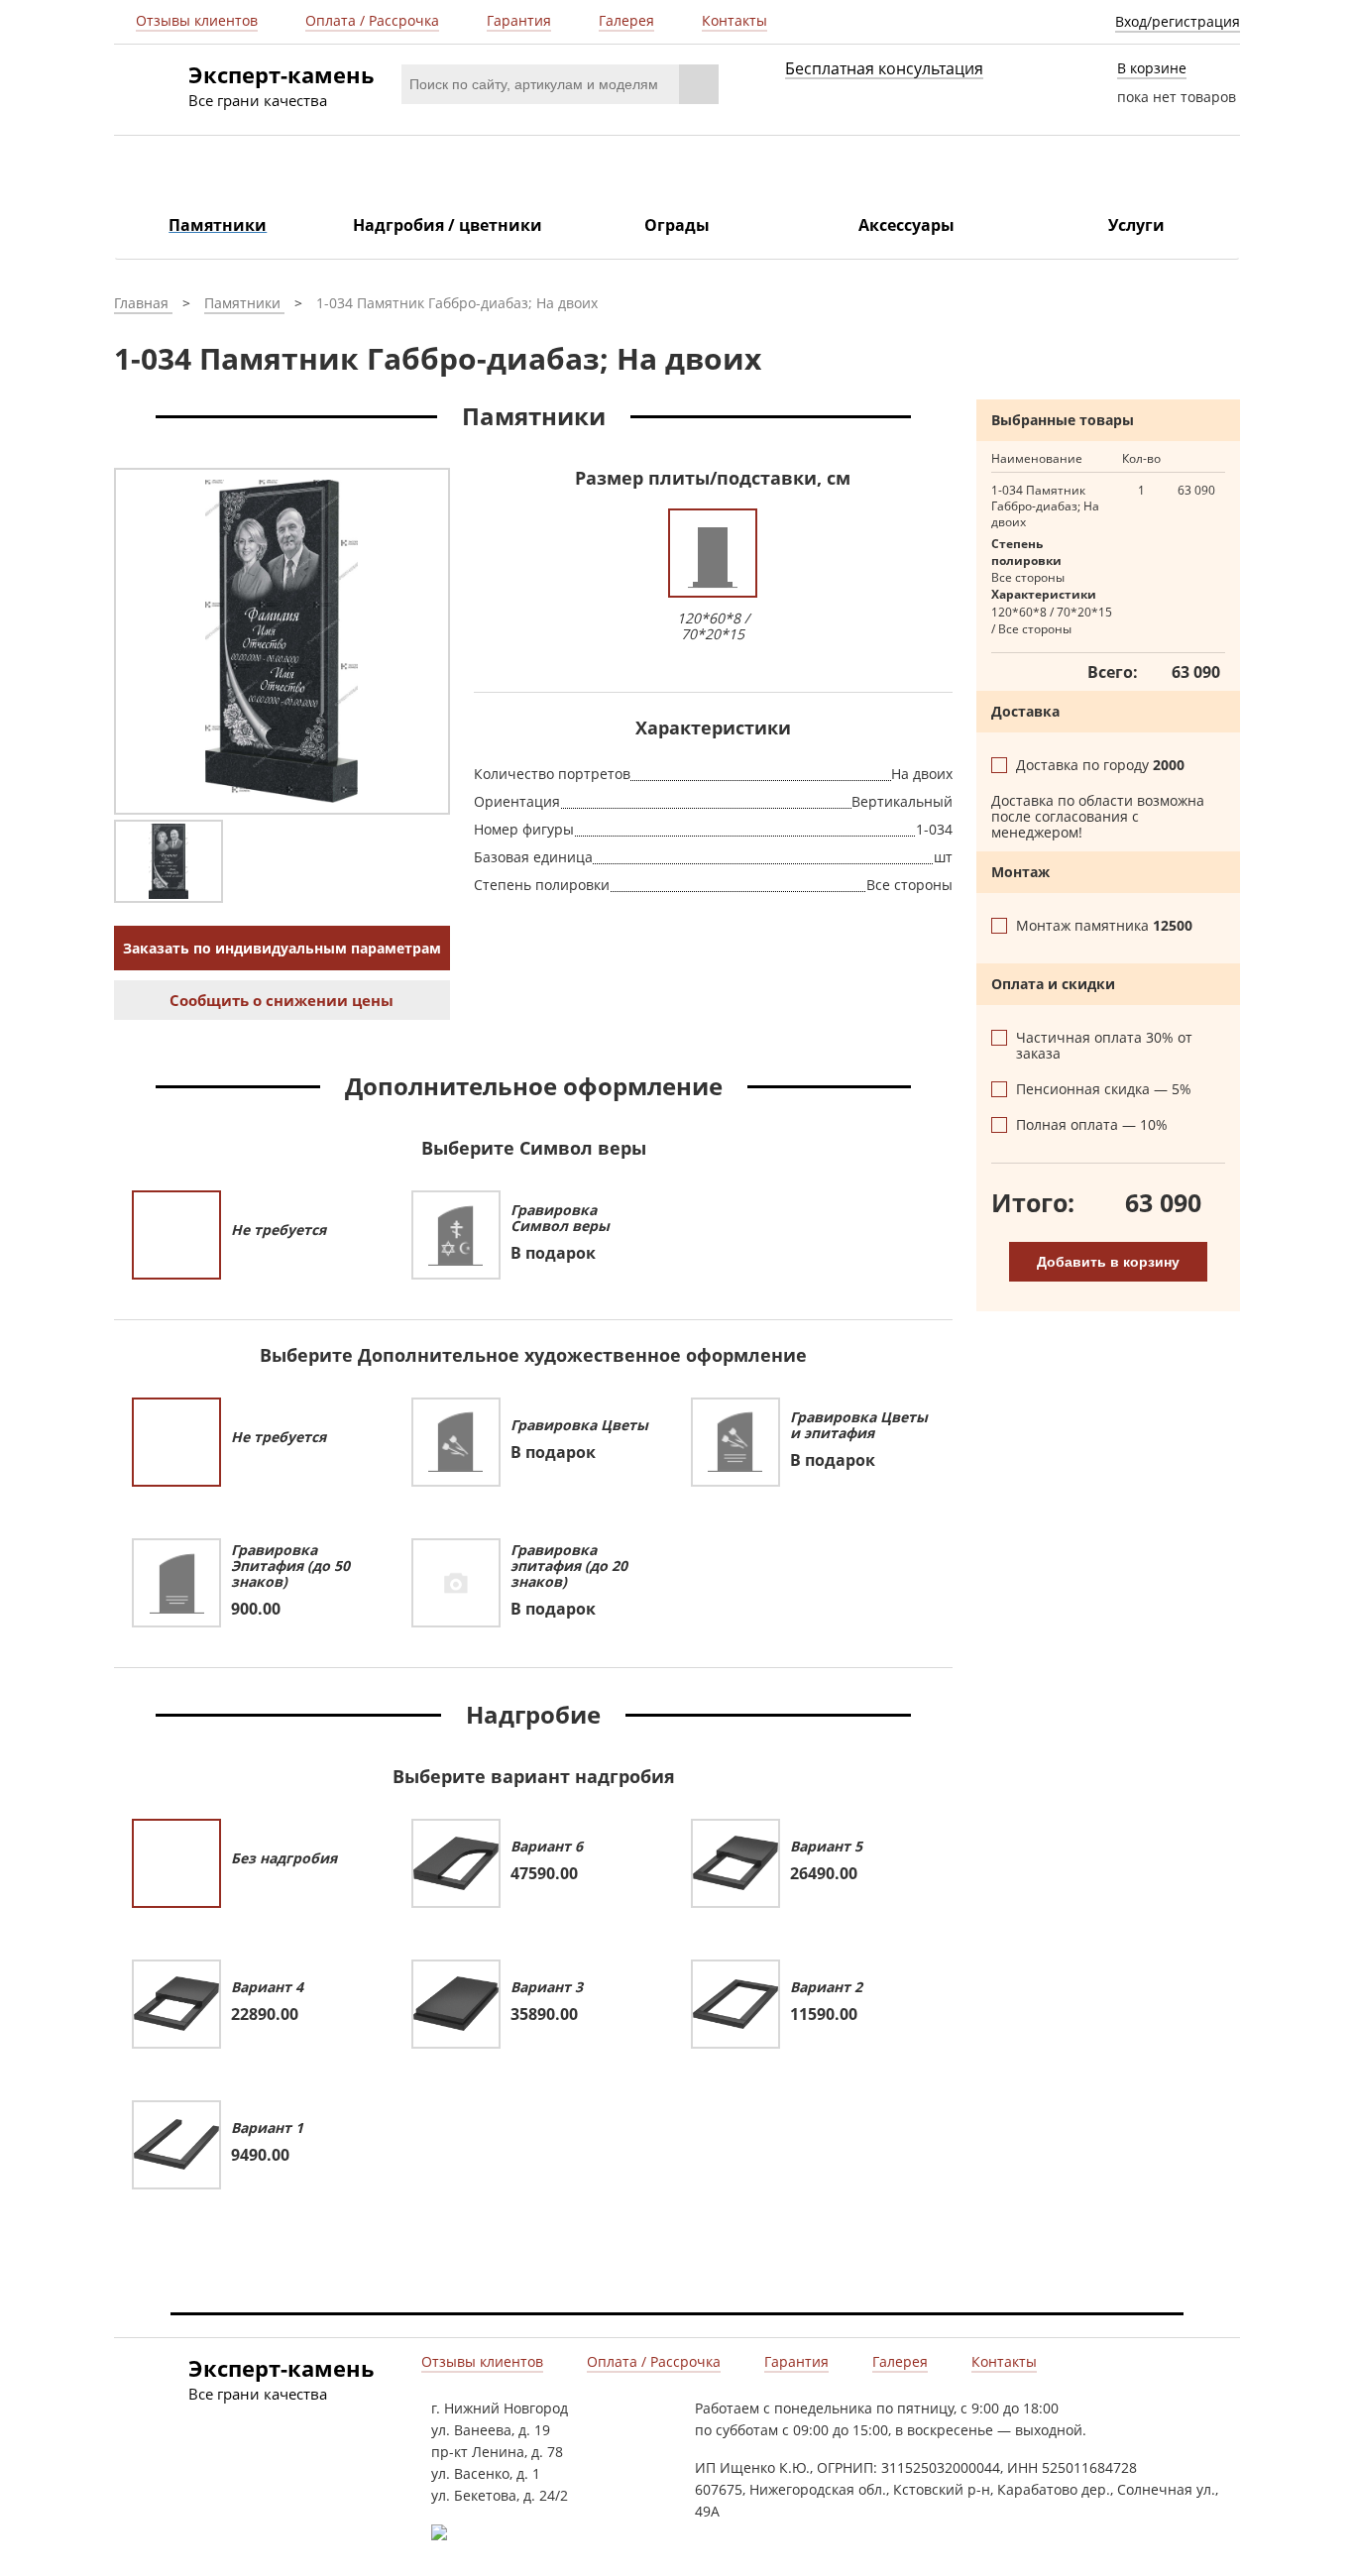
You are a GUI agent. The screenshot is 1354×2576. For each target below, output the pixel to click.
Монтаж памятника (1106, 926)
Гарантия (519, 21)
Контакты (734, 21)
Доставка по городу (1102, 765)
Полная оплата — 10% (1092, 1125)
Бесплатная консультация (884, 69)
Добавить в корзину (1108, 1262)
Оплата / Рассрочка (372, 21)
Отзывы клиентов (197, 21)
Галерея (626, 21)
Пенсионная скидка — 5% (1104, 1089)
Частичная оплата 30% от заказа (1104, 1046)
